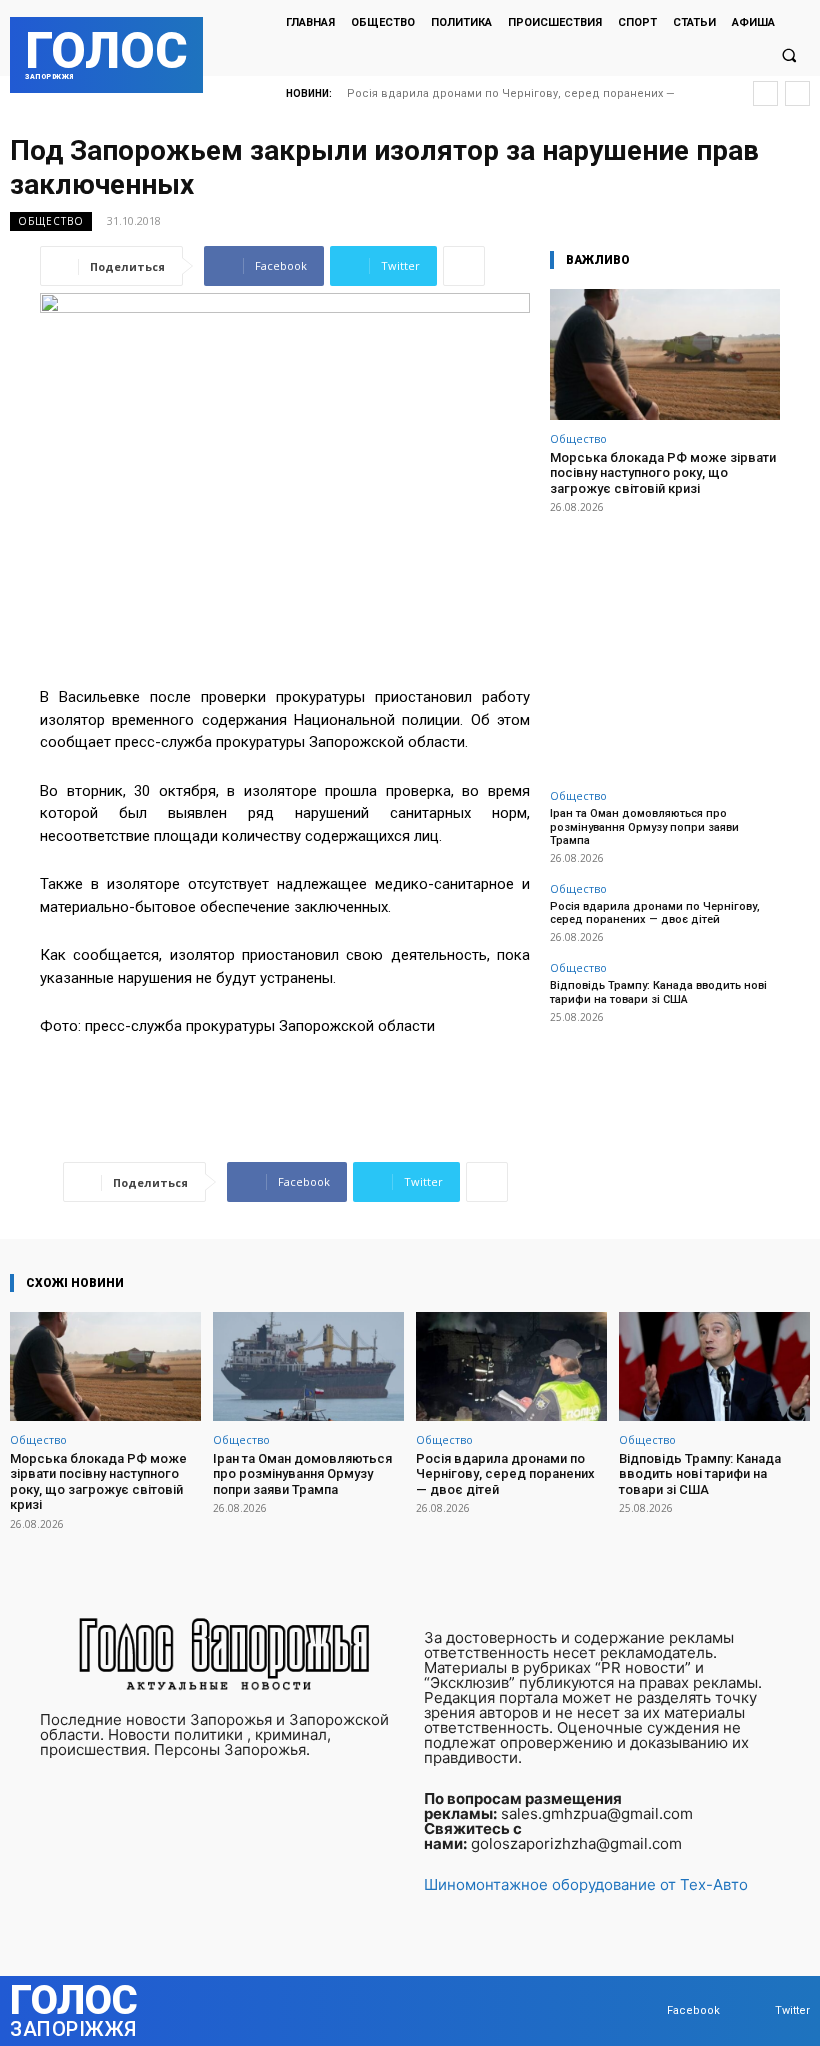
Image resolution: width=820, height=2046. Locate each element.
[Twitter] (755, 2010)
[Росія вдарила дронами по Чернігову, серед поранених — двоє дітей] (511, 1366)
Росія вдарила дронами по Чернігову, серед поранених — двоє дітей (655, 913)
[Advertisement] (665, 640)
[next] (797, 93)
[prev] (765, 93)
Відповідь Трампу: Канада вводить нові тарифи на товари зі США (658, 992)
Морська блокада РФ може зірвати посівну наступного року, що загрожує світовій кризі (663, 473)
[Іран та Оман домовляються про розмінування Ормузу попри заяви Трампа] (308, 1366)
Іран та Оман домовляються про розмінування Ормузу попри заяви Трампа (644, 826)
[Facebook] (647, 2010)
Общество (51, 221)
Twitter (792, 2010)
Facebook (693, 2010)
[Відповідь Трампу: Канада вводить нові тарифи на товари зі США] (714, 1366)
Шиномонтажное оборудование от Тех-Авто (586, 1884)
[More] (464, 266)
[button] (789, 56)
